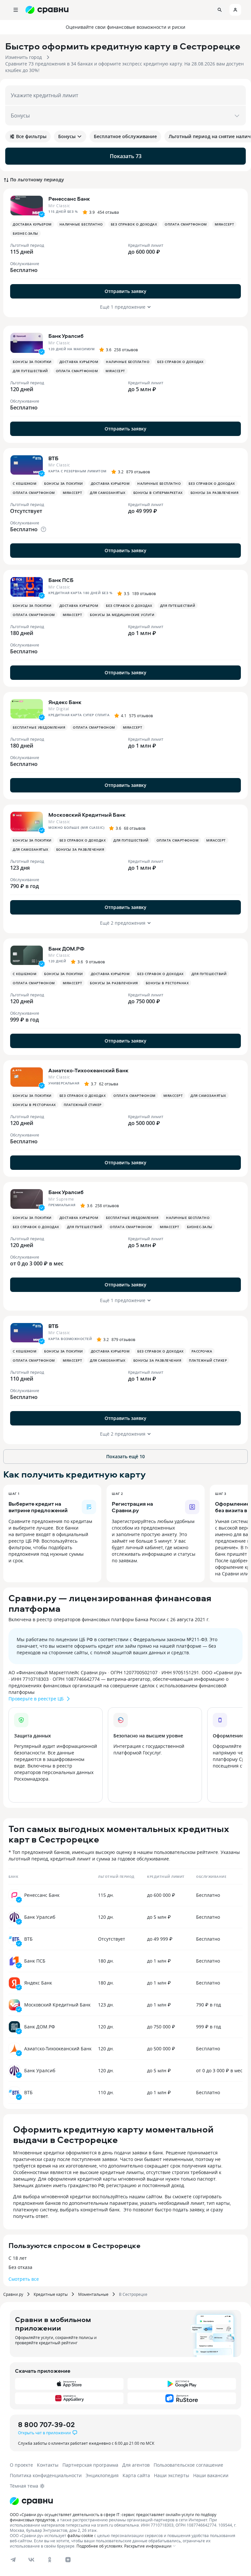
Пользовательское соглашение (188, 2465)
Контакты (48, 2465)
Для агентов (136, 2465)
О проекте (21, 2465)
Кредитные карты (51, 2294)
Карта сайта (136, 2475)
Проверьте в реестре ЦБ (36, 1699)
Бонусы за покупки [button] (32, 362)
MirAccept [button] (225, 224)
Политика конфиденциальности (46, 2475)
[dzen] (68, 2560)
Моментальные (93, 2294)
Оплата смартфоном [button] (186, 224)
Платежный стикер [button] (83, 1105)
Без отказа (20, 2267)
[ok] (50, 2560)
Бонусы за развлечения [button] (215, 493)
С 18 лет (18, 2258)
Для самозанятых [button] (108, 493)
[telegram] (13, 2560)
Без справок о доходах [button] (134, 224)
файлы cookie (80, 2535)
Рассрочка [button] (202, 1351)
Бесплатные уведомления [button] (39, 727)
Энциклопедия (102, 2475)
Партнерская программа (90, 2465)
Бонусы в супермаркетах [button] (158, 493)
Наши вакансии (211, 2475)
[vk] (31, 2560)
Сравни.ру (13, 2294)
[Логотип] (31, 2501)
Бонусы (67, 136)
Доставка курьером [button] (32, 224)
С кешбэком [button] (25, 483)
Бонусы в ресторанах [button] (167, 983)
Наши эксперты (172, 2475)
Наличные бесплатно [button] (81, 224)
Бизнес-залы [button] (25, 233)
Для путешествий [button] (30, 371)
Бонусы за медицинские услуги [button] (122, 615)
